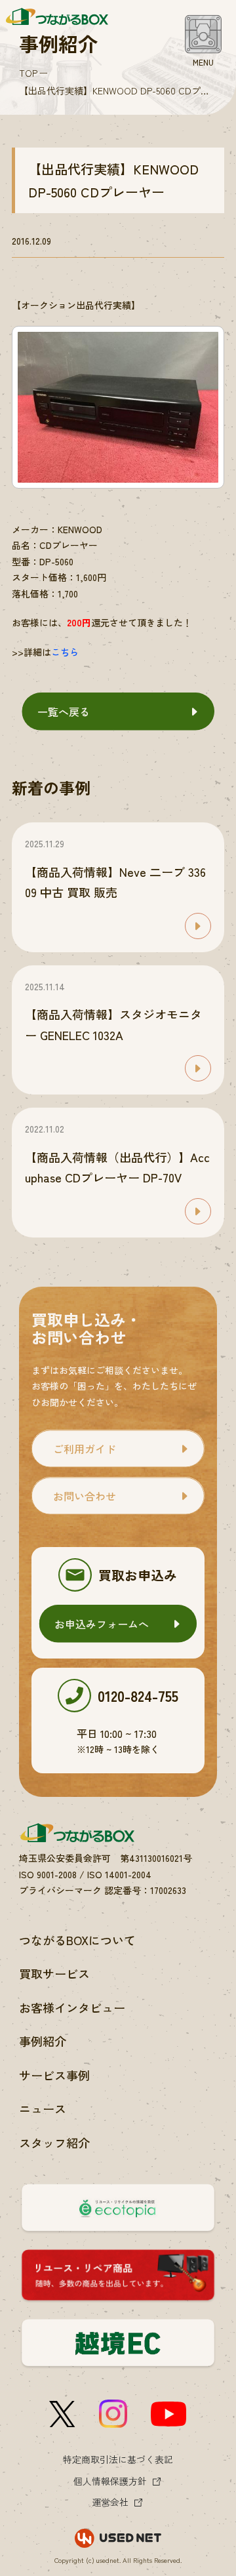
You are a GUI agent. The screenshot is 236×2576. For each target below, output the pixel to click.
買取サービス (54, 1973)
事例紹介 (43, 2041)
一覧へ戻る (64, 712)
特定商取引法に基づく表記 (118, 2459)
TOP (28, 73)
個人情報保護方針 (110, 2481)
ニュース (43, 2108)
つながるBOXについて (77, 1940)
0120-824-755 (138, 1695)
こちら (65, 652)
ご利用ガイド (85, 1449)
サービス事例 (54, 2075)
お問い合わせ (85, 1496)
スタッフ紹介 (54, 2143)
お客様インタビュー (72, 2007)
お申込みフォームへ (102, 1624)
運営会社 (110, 2502)
